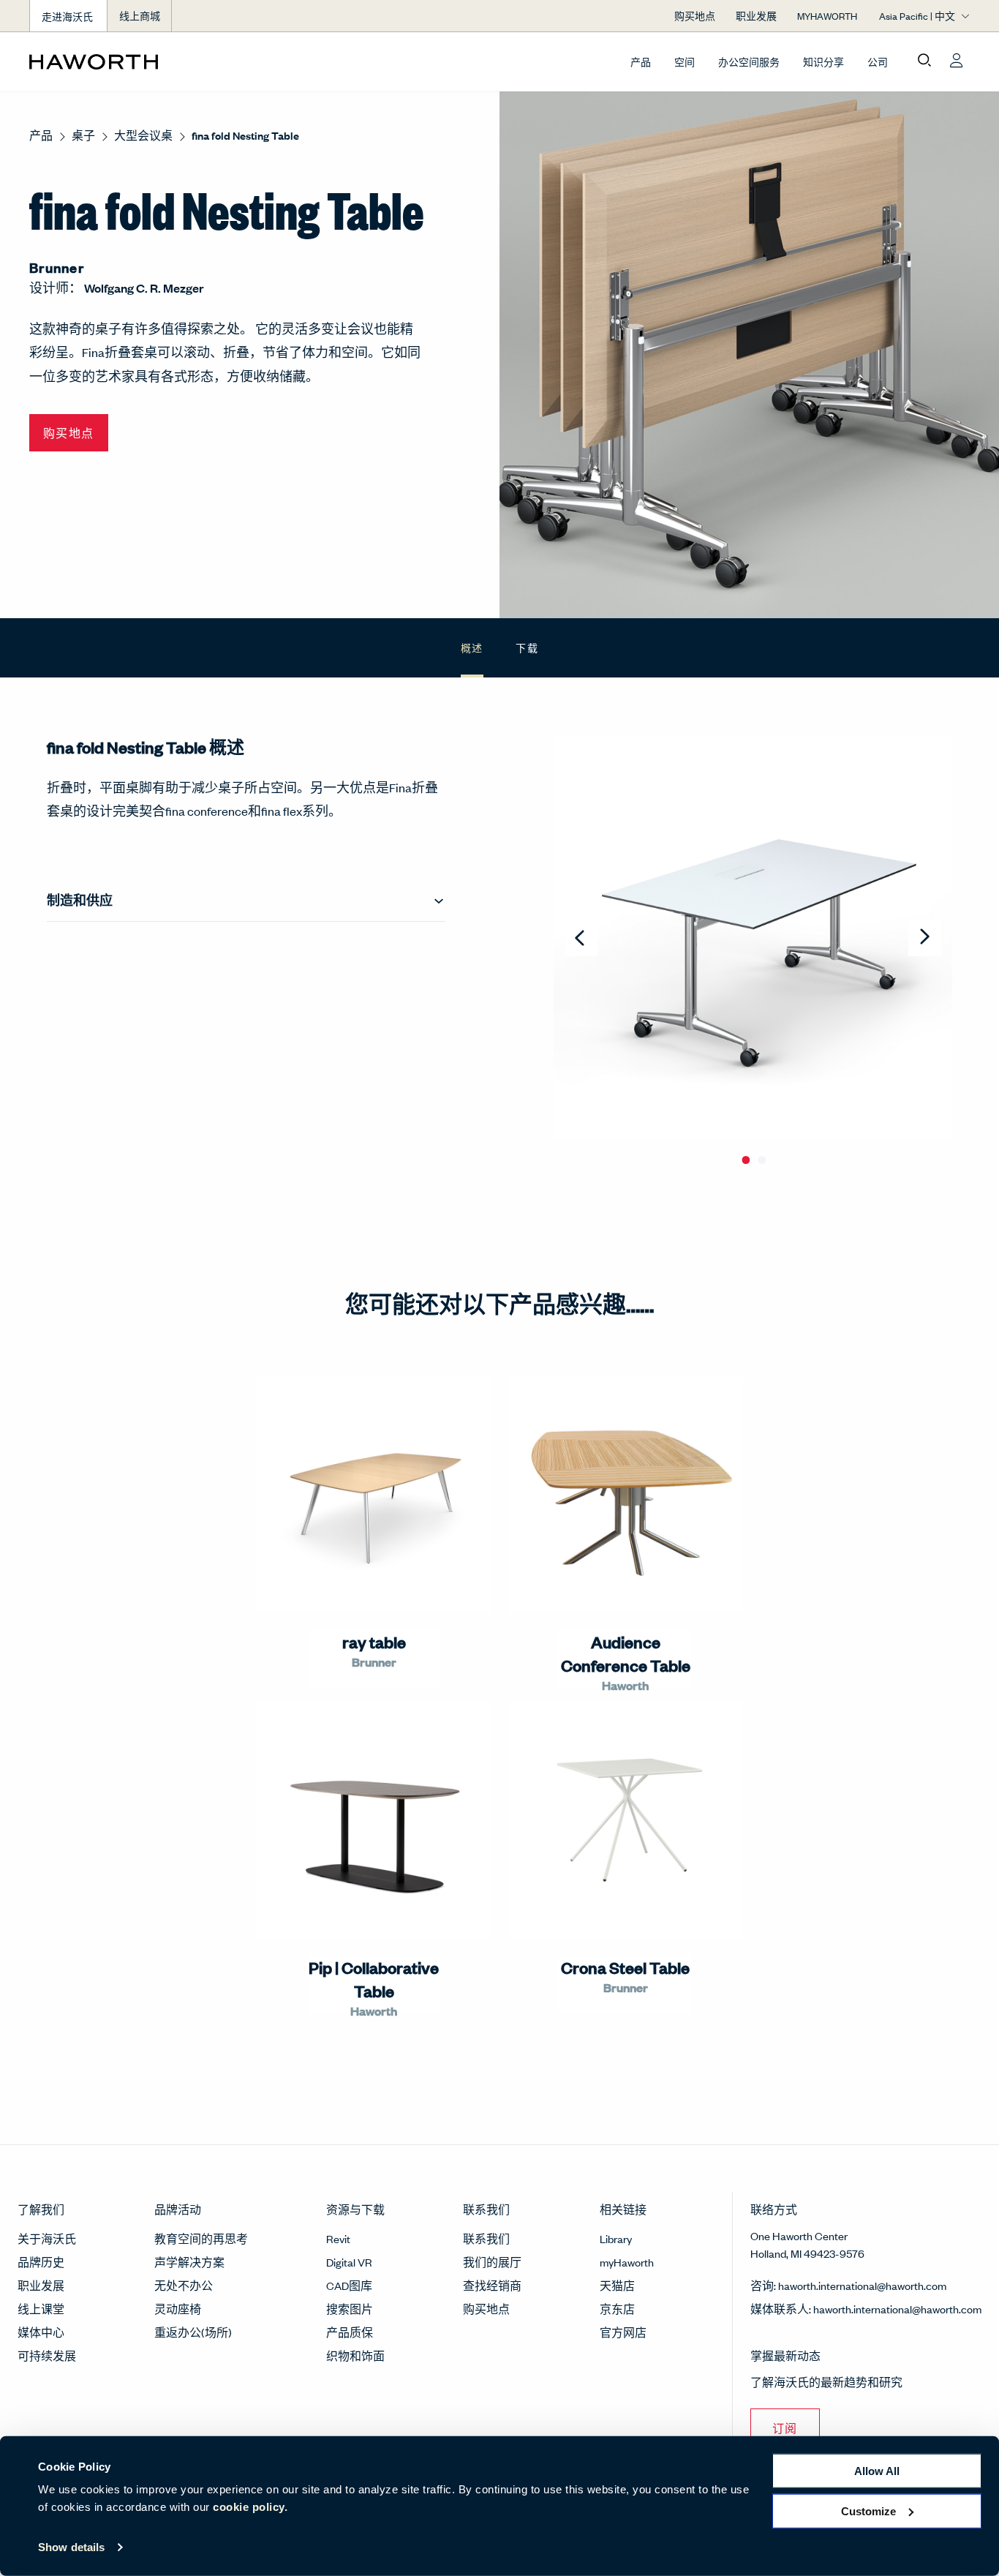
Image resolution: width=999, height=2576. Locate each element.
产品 (641, 62)
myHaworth (627, 2262)
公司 (878, 62)
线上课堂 (41, 2309)
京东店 (617, 2309)
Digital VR (349, 2262)
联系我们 (486, 2238)
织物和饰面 (355, 2355)
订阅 (785, 2428)
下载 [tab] (527, 647)
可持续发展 (47, 2355)
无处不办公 (184, 2285)
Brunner (57, 267)
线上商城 (140, 16)
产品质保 (350, 2332)
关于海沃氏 (47, 2238)
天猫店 (617, 2285)
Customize (868, 2511)
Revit (338, 2238)
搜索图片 (350, 2309)
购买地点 (486, 2309)
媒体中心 (41, 2332)
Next (925, 938)
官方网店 (623, 2332)
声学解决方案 (189, 2262)
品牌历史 (41, 2262)
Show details (71, 2547)
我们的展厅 (492, 2262)
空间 (685, 62)
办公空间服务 (749, 62)
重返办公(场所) (193, 2332)
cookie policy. (250, 2507)
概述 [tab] (472, 647)
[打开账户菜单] (957, 61)
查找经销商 (492, 2285)
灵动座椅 (178, 2309)
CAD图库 (349, 2285)
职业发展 (41, 2285)
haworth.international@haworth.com (862, 2285)
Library (616, 2238)
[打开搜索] (924, 61)
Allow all (877, 2471)
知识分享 (823, 62)
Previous (581, 938)
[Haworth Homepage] (123, 61)
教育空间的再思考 (201, 2238)
